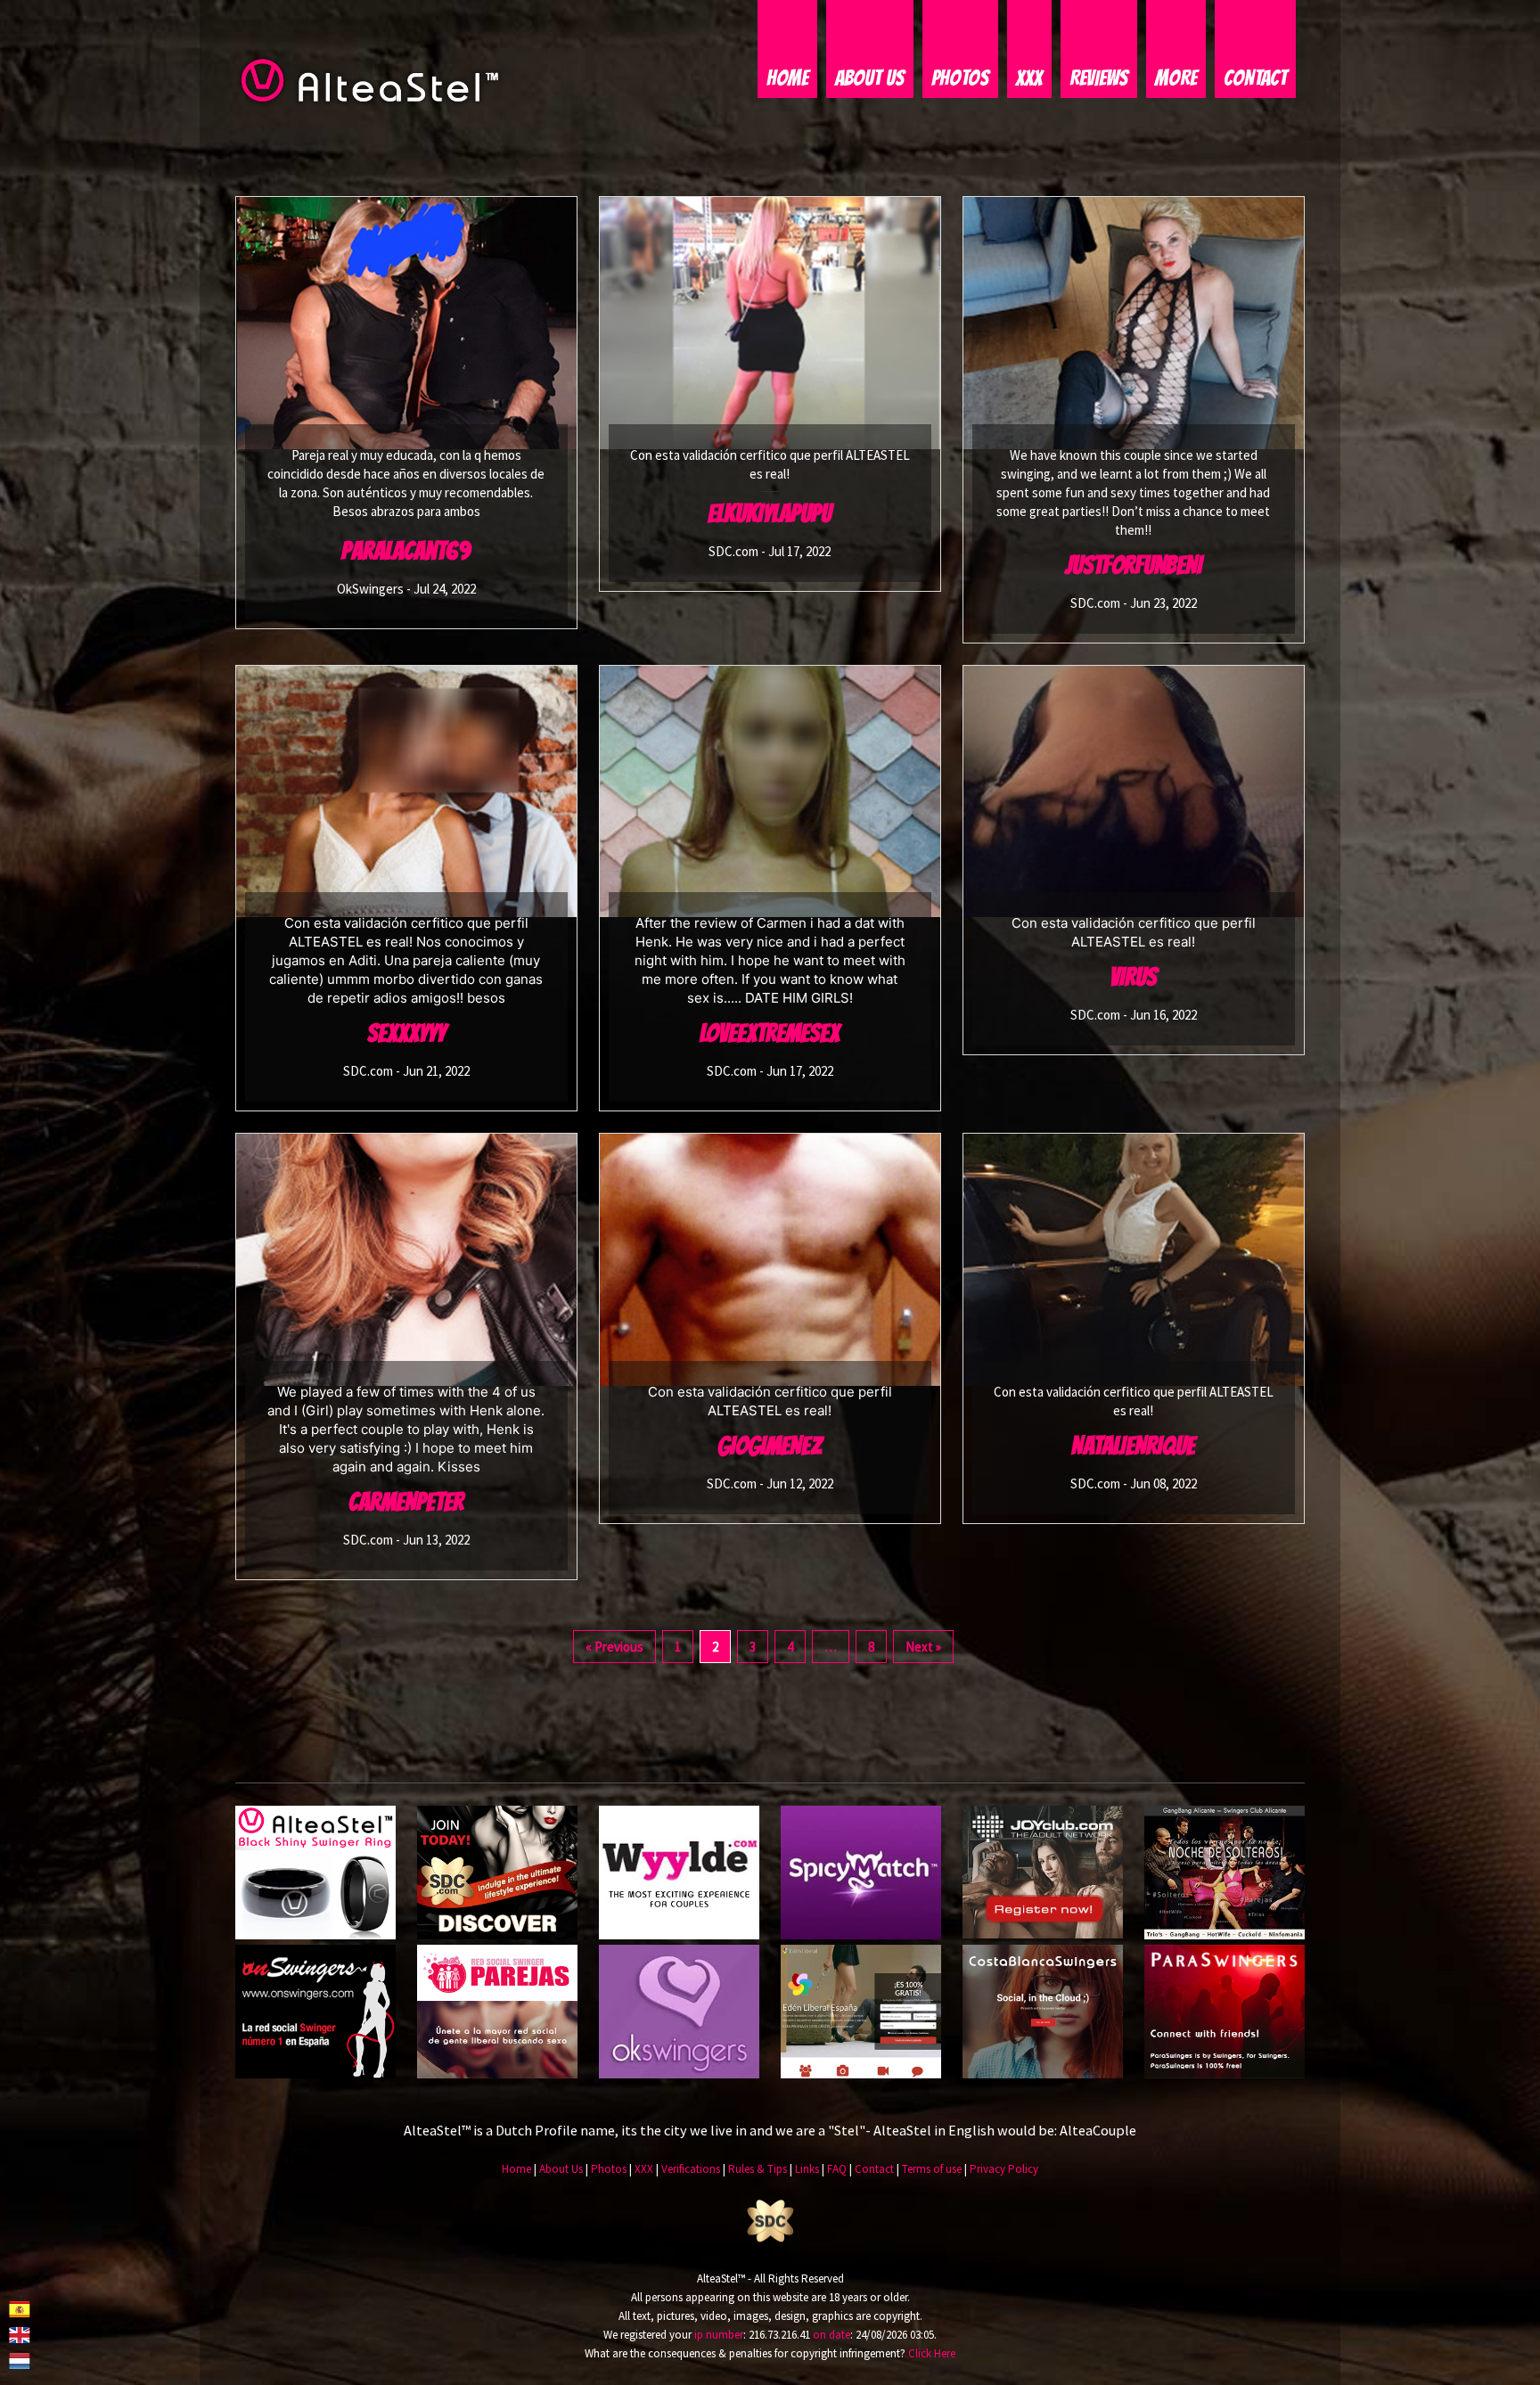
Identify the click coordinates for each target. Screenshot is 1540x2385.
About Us (870, 78)
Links (807, 2169)
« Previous (614, 1647)
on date (831, 2335)
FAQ (837, 2169)
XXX (1029, 78)
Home (787, 78)
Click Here (932, 2353)
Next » (923, 1647)
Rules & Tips (758, 2169)
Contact (1255, 78)
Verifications (691, 2169)
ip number (719, 2335)
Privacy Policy (1004, 2169)
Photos (960, 78)
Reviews (1099, 78)
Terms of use (932, 2169)
